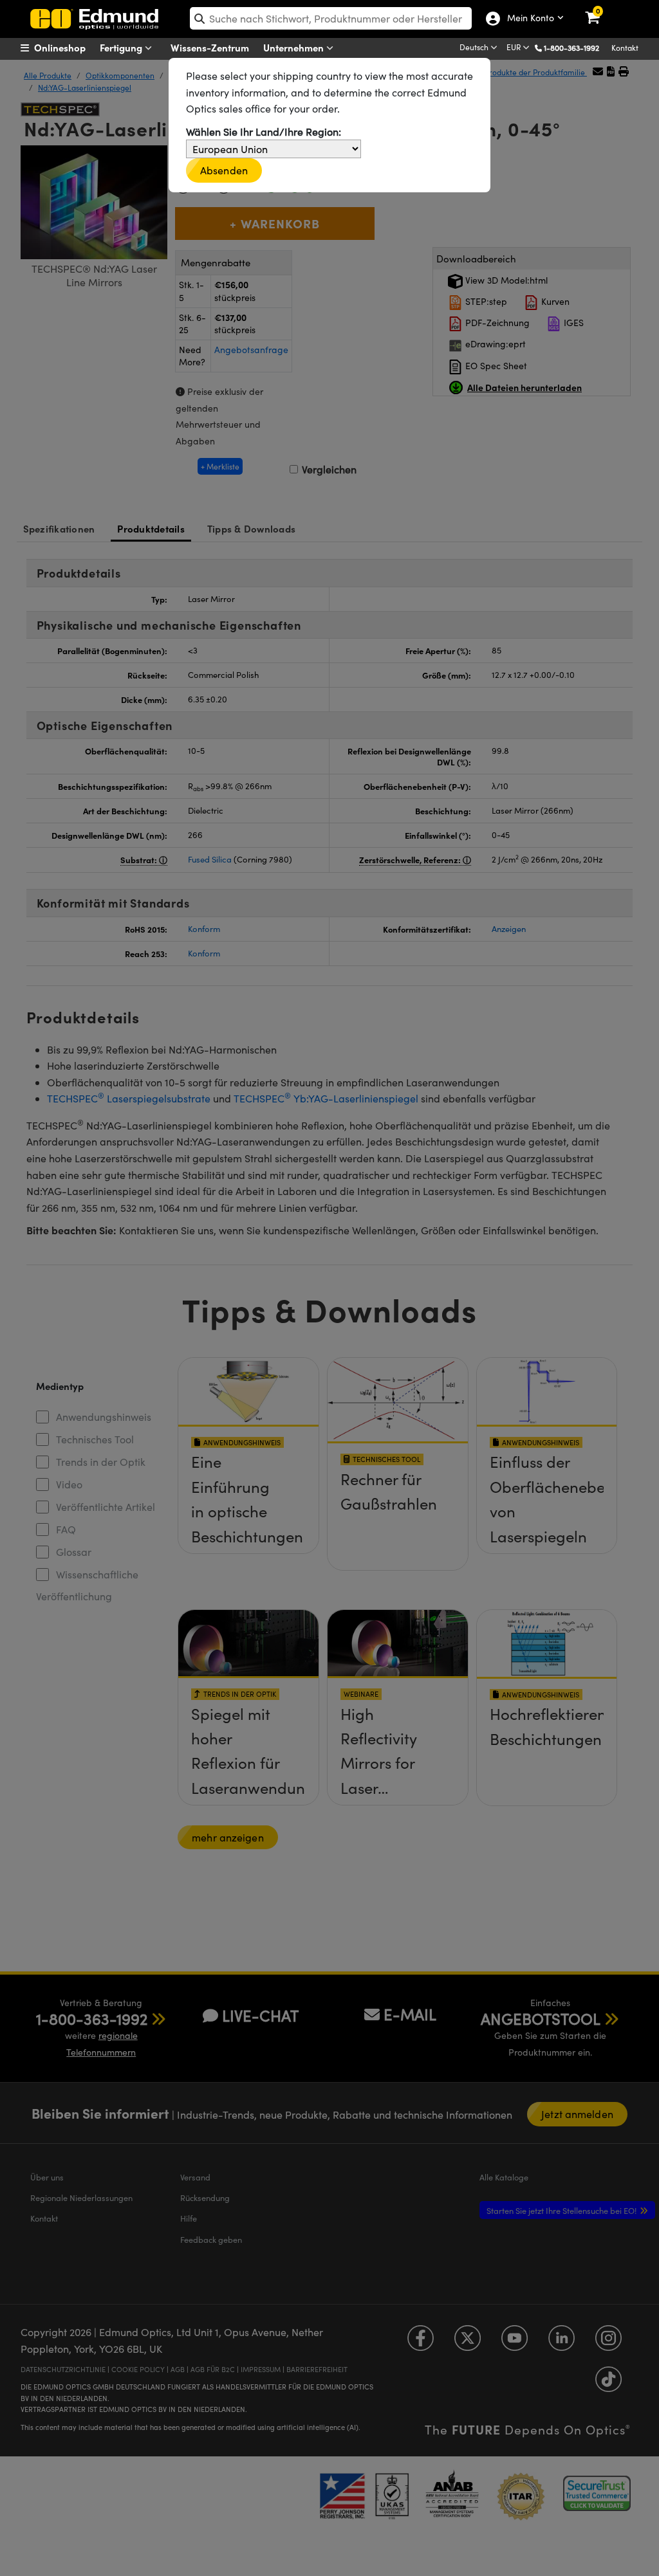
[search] (331, 18)
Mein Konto (528, 19)
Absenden (224, 170)
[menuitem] (69, 48)
